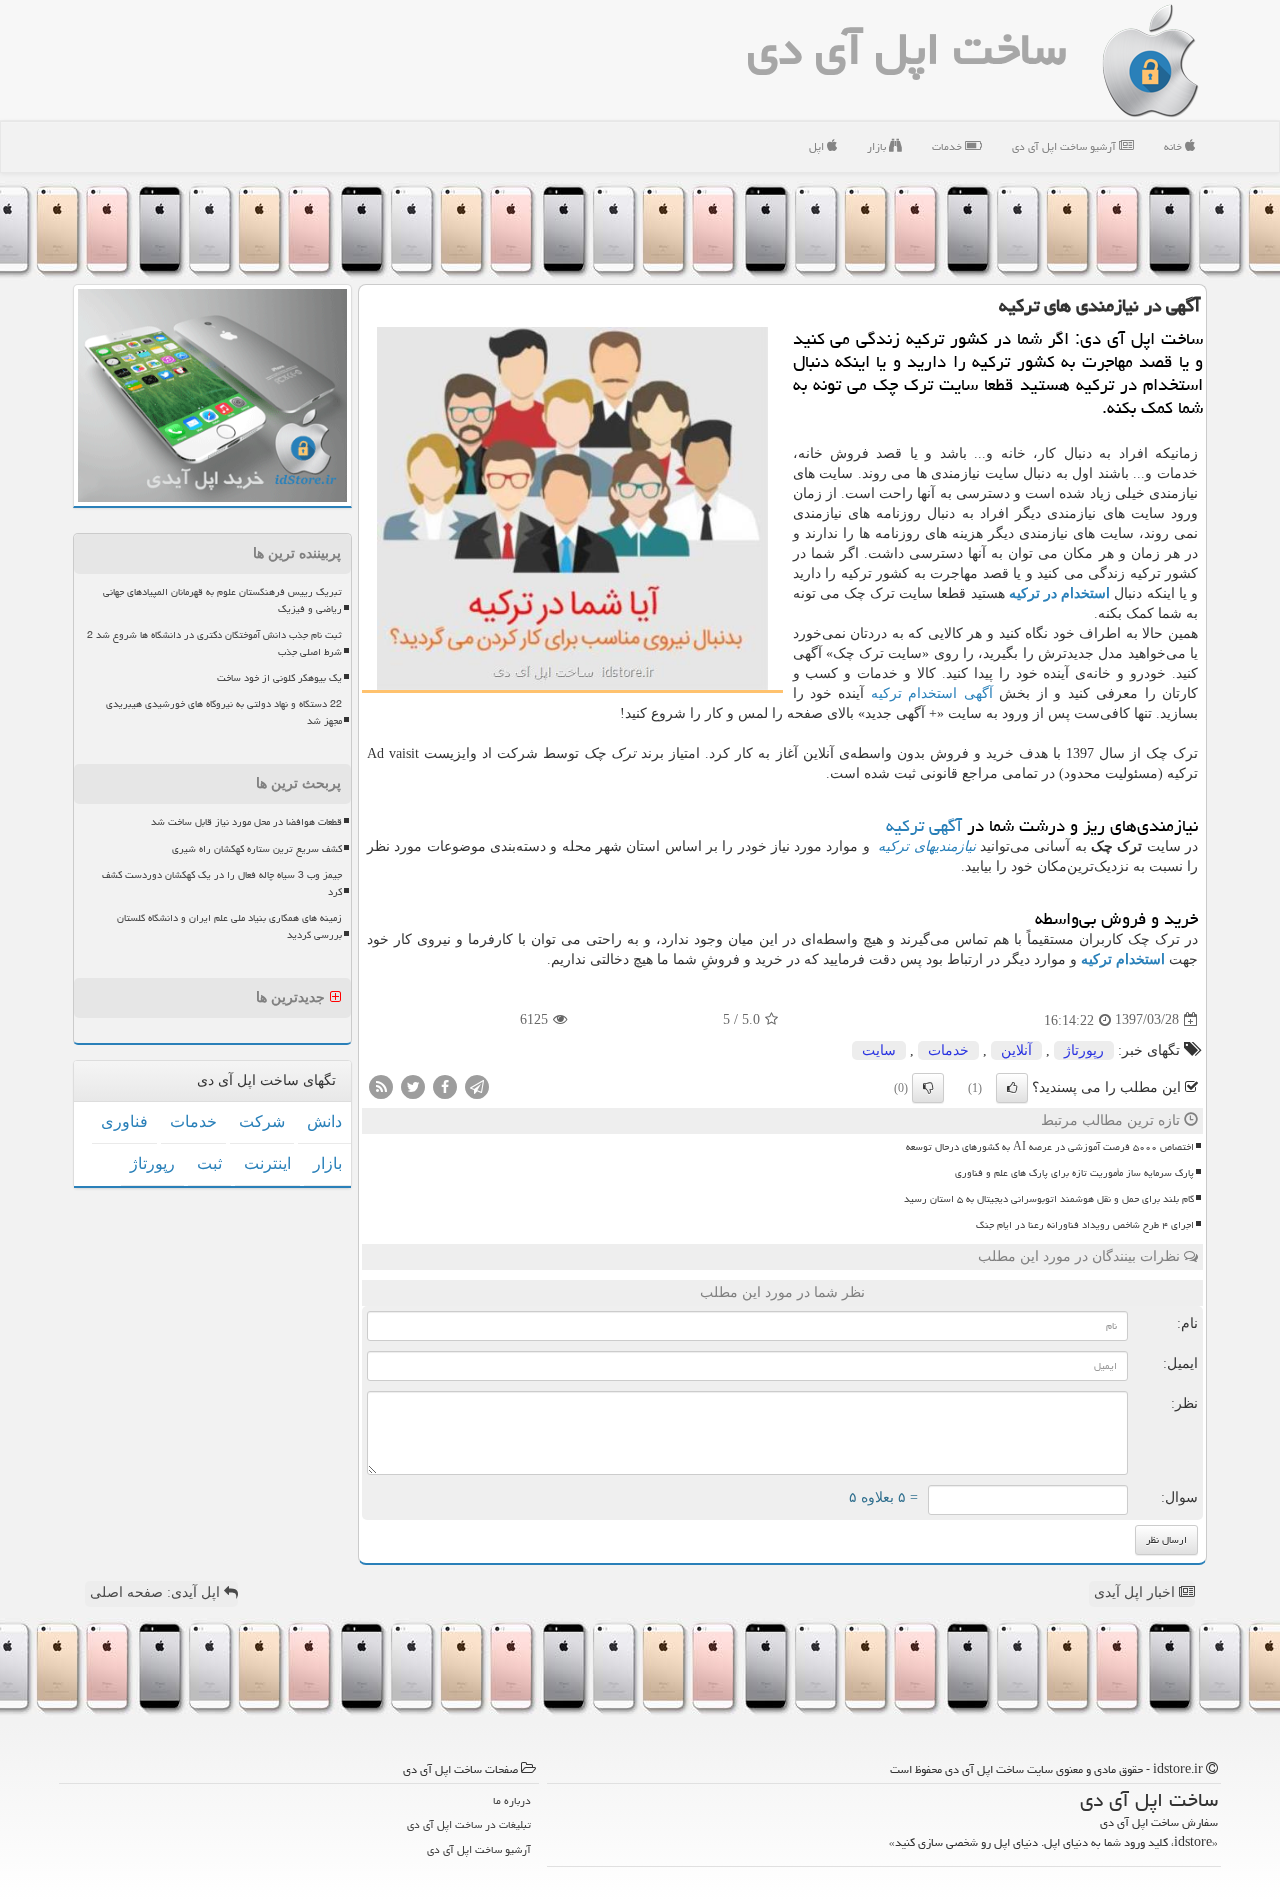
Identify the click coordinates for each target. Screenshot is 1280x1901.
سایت (879, 1050)
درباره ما (512, 1800)
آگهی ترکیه (924, 825)
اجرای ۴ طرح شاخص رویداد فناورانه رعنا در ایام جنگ (1085, 1225)
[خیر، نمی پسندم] (928, 1088)
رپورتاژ (1084, 1050)
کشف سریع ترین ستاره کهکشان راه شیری (257, 849)
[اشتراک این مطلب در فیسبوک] (445, 1085)
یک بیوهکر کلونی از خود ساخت (279, 678)
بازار (878, 146)
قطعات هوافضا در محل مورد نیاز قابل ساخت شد (246, 822)
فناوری (124, 1121)
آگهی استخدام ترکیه (932, 693)
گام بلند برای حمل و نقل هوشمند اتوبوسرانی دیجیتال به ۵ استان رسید (1049, 1199)
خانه (1174, 146)
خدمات (948, 146)
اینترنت (267, 1163)
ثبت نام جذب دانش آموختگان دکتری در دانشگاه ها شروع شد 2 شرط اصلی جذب (214, 643)
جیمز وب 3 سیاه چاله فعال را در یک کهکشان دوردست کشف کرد (222, 883)
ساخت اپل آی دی (906, 49)
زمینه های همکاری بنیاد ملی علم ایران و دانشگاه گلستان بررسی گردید (229, 926)
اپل (818, 146)
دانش (324, 1121)
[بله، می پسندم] (1012, 1088)
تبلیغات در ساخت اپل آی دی (469, 1824)
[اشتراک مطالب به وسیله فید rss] (381, 1085)
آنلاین (1016, 1050)
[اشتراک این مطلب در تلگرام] (477, 1085)
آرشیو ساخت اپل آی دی (1065, 146)
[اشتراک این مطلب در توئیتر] (413, 1085)
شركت (262, 1121)
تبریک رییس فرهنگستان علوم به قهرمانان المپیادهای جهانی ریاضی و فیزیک (222, 600)
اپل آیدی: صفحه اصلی (157, 1592)
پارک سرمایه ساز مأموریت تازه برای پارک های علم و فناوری (1074, 1173)
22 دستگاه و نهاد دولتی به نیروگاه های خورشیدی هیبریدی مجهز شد (224, 712)
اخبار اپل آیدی (1136, 1592)
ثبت (209, 1163)
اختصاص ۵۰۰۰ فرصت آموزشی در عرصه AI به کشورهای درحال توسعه (1050, 1147)
